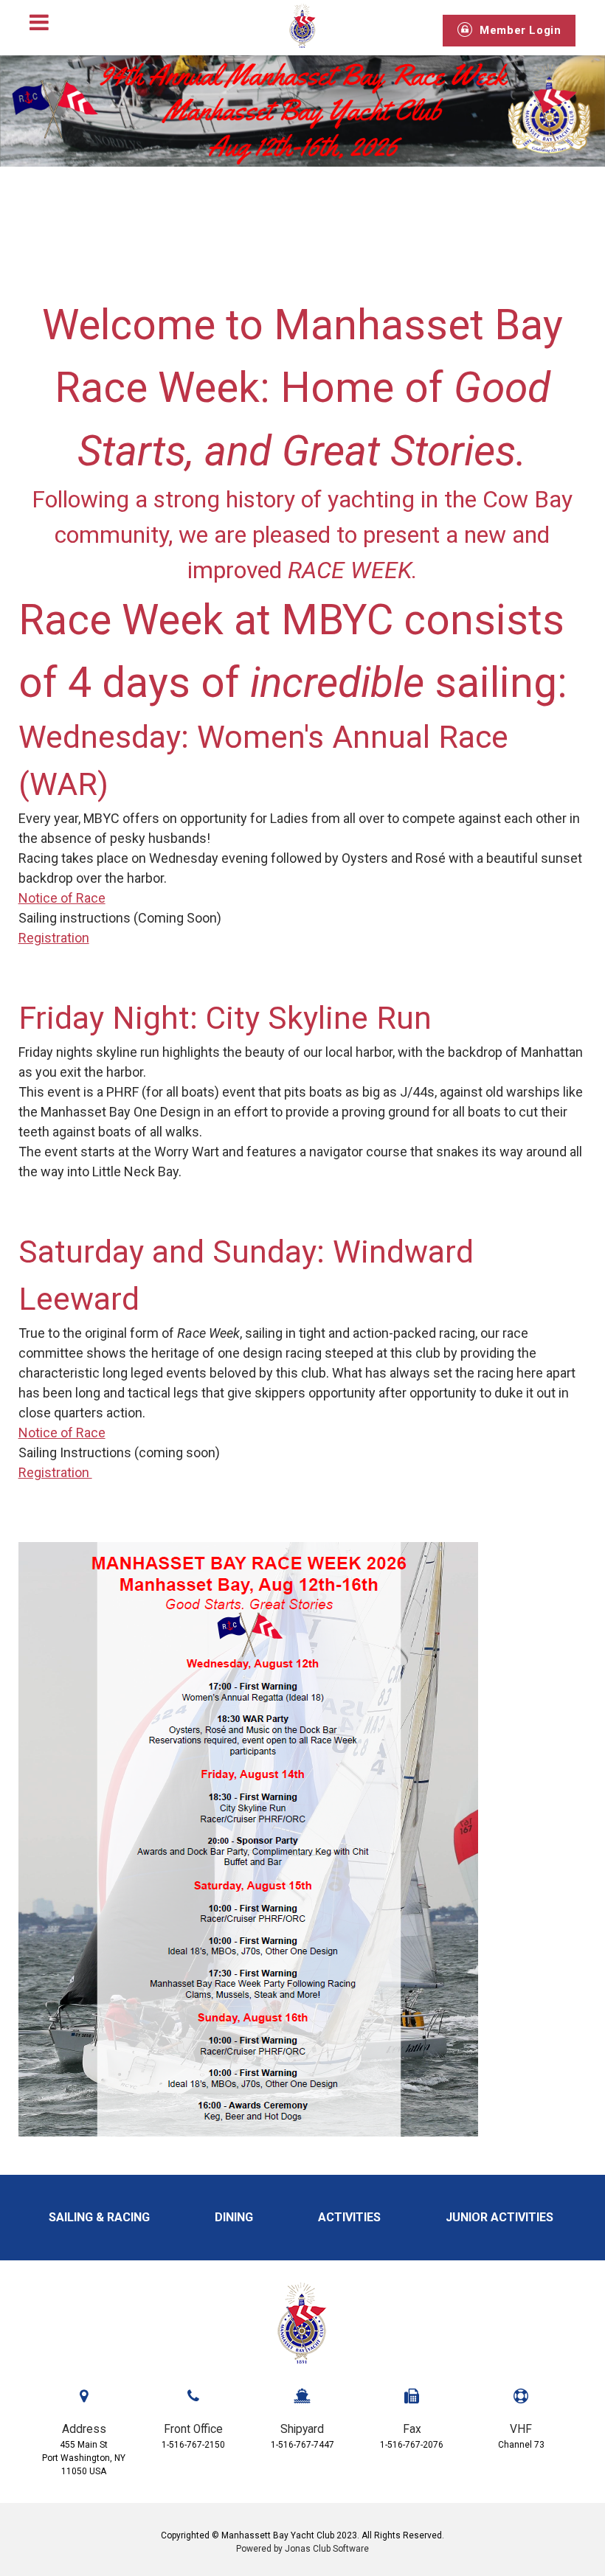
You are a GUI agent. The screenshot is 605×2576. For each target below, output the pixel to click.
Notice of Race (62, 898)
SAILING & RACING (101, 2217)
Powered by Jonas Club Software (302, 2549)
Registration (54, 938)
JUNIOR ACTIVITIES (501, 2217)
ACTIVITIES (351, 2217)
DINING (235, 2217)
